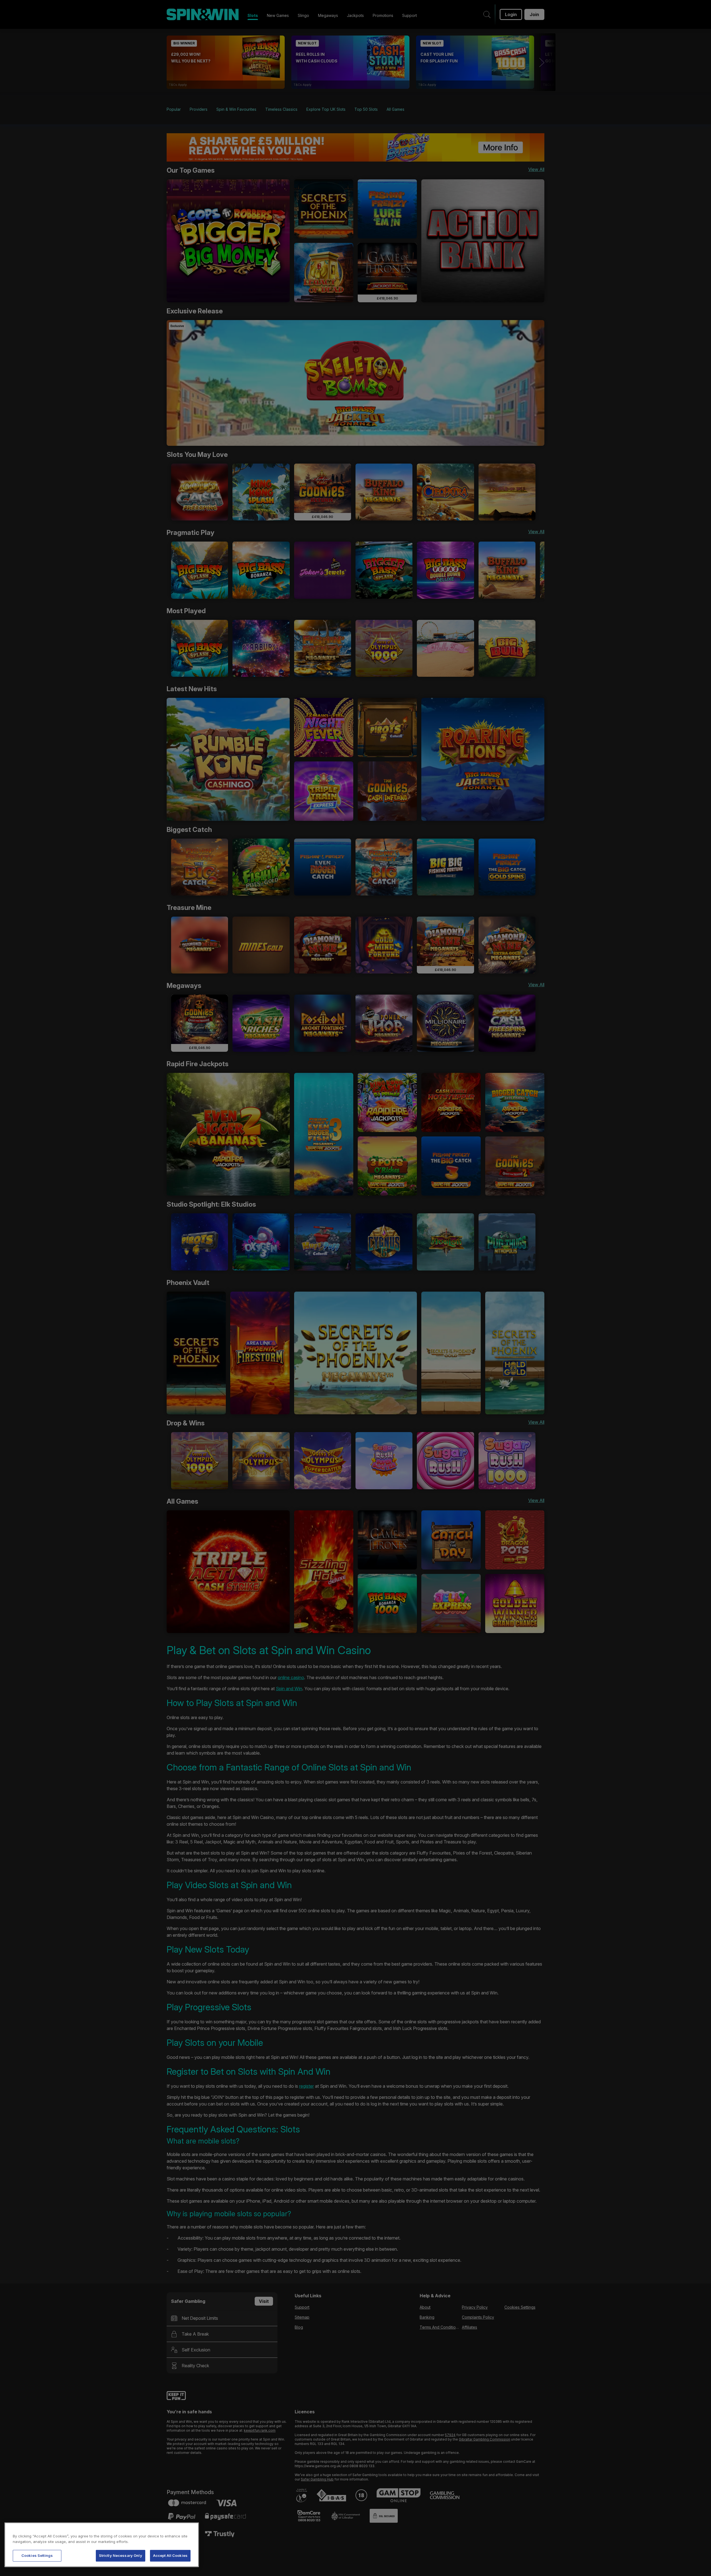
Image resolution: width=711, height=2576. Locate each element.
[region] (102, 2545)
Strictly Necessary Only (121, 2555)
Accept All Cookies (170, 2555)
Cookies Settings (37, 2555)
